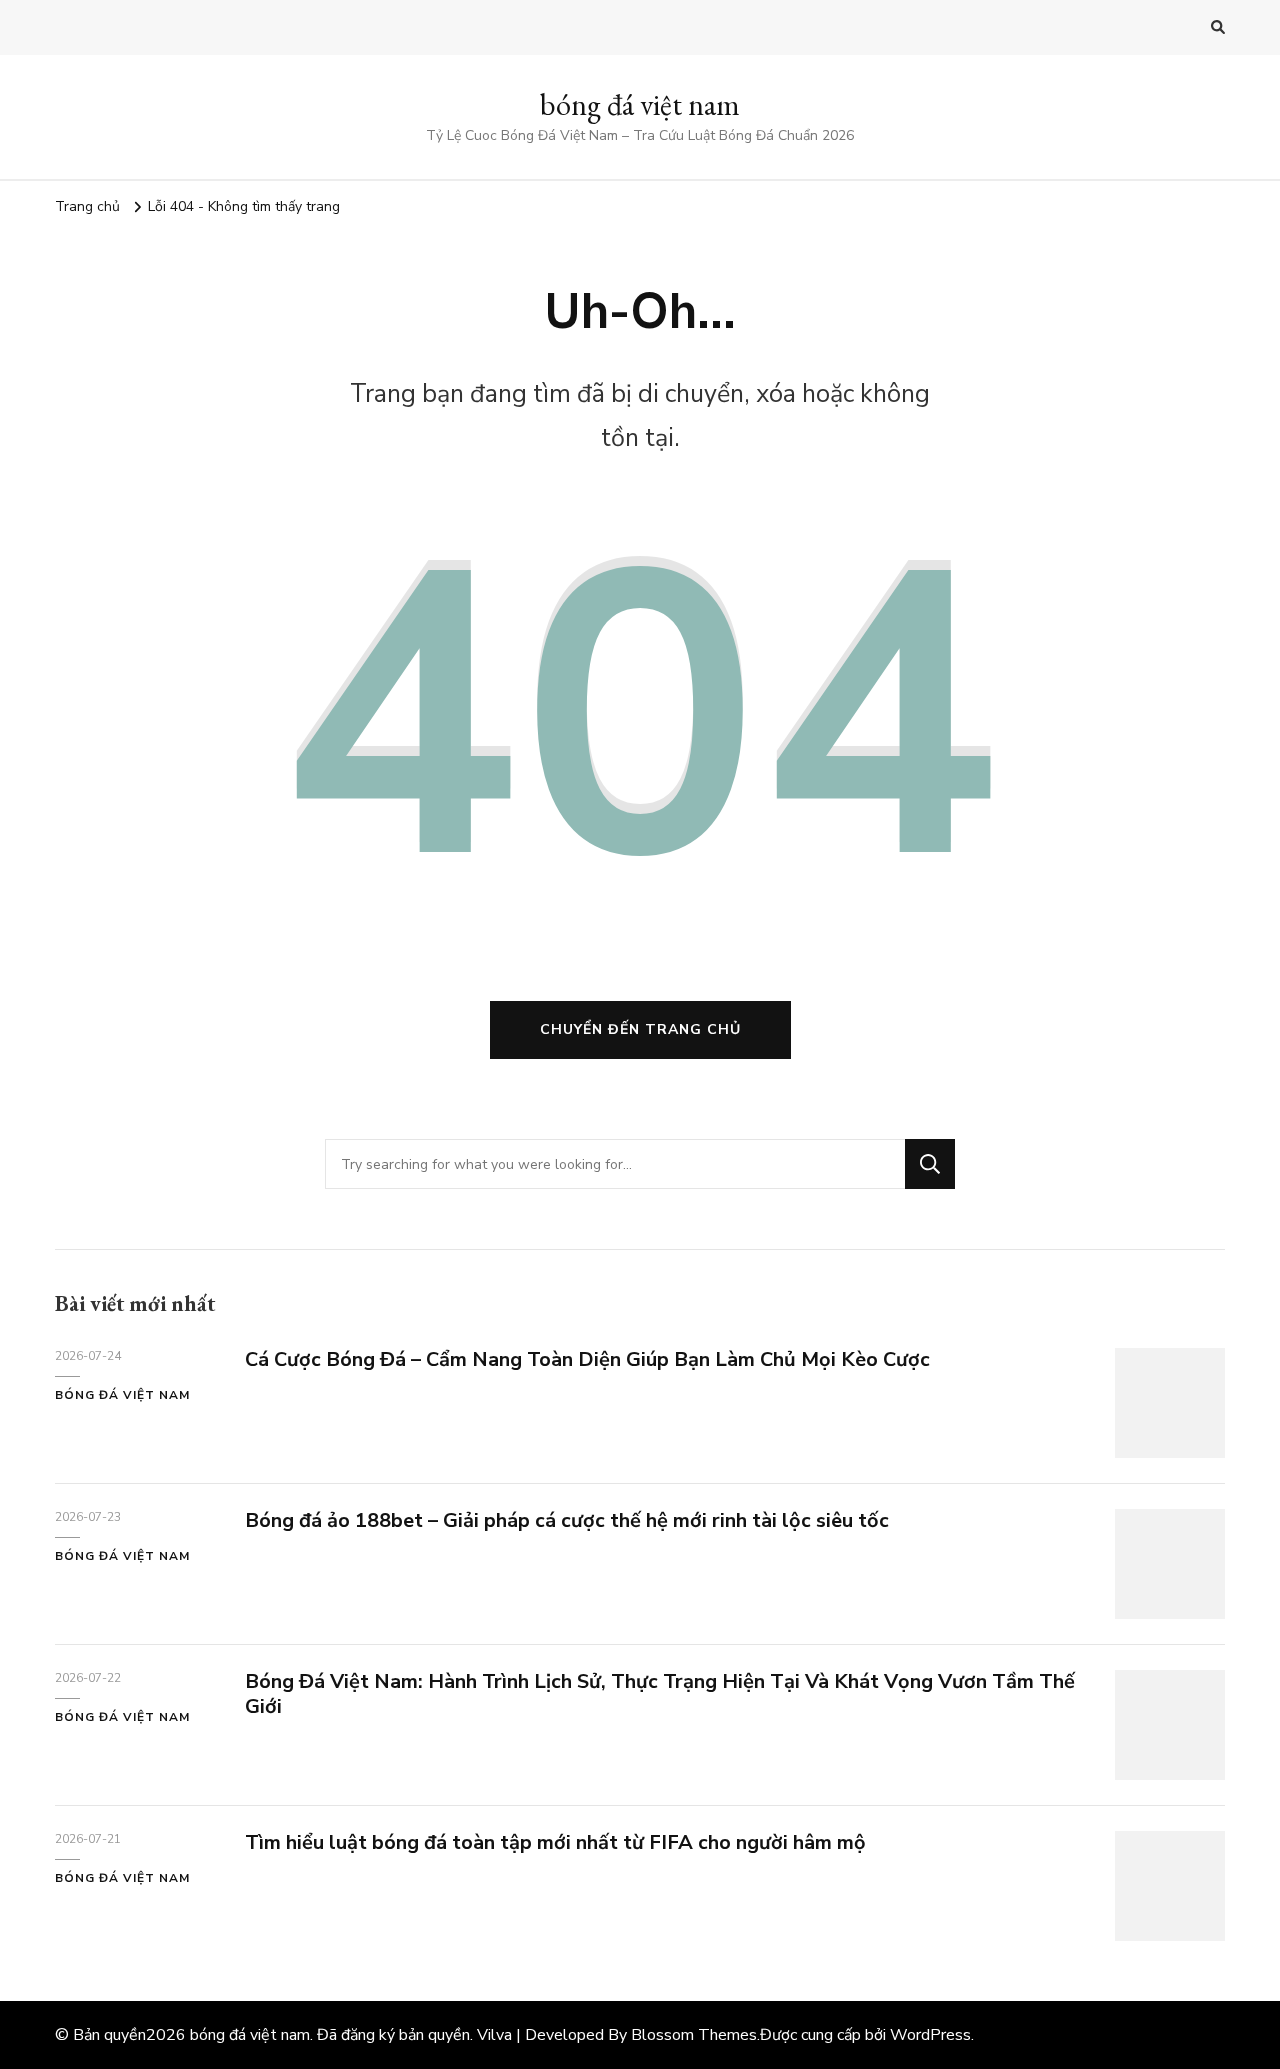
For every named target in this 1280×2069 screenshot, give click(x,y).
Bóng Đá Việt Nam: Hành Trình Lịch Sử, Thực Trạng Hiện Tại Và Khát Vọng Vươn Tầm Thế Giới (660, 1694)
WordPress (930, 2035)
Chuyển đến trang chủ (640, 1029)
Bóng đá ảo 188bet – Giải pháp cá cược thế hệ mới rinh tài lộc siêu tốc (567, 1520)
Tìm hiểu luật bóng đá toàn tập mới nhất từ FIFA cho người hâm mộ (555, 1842)
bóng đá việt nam (640, 104)
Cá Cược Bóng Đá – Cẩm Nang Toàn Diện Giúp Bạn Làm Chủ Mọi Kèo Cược (587, 1359)
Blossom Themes (694, 2035)
